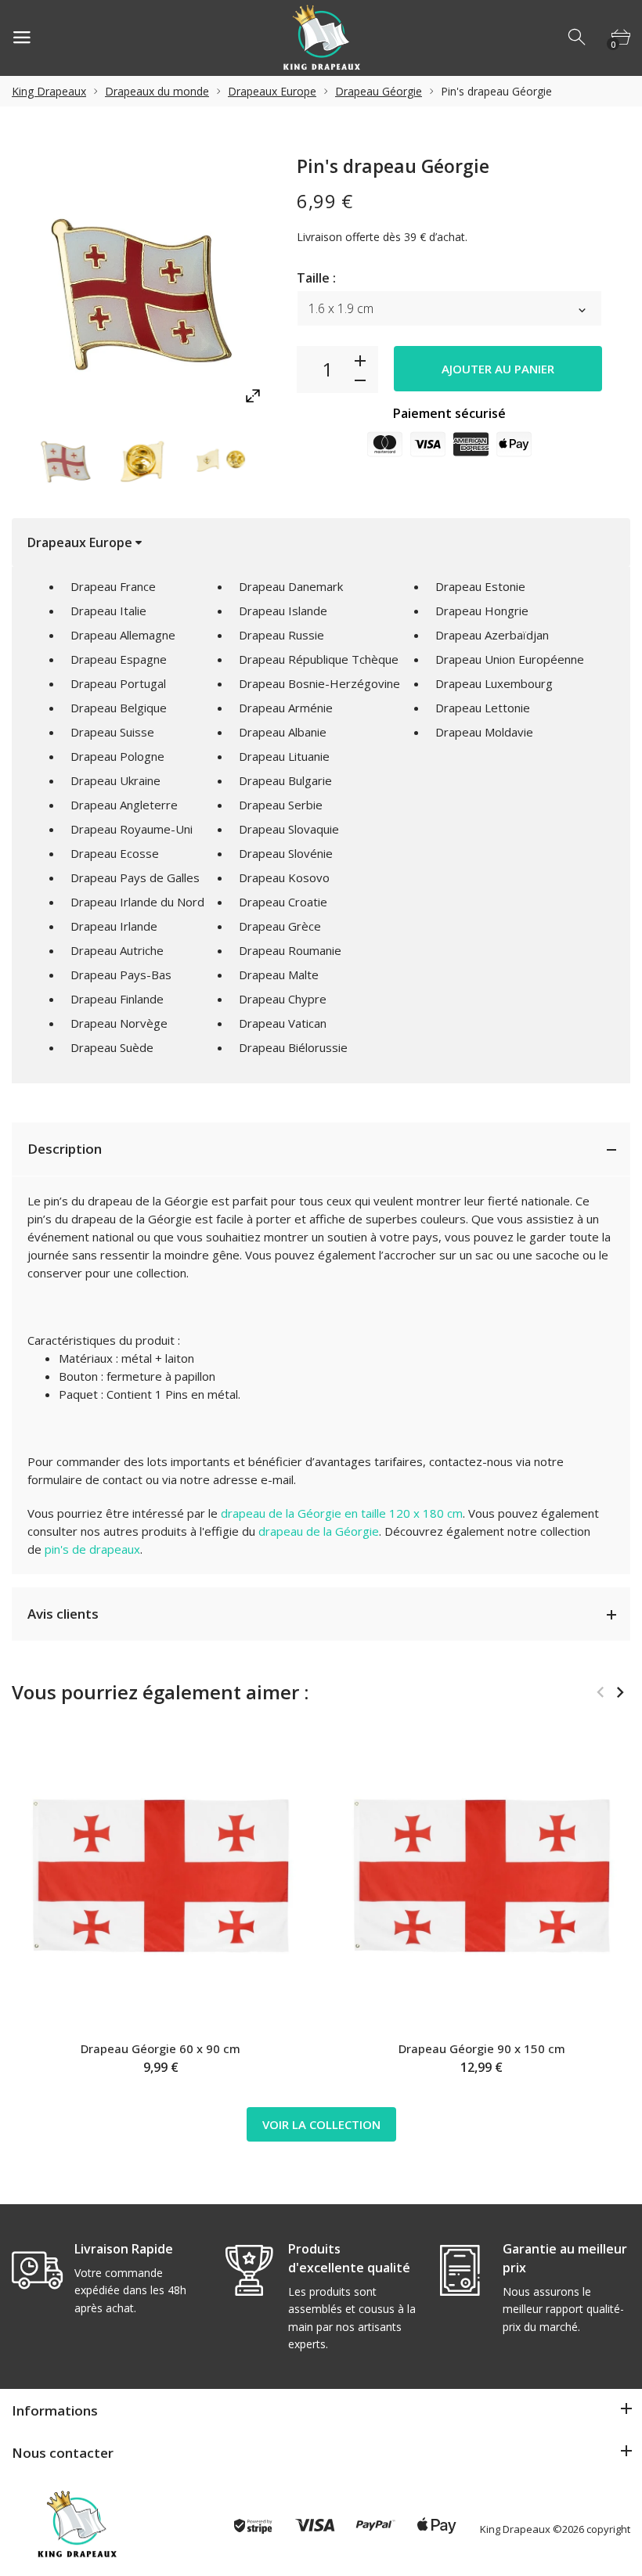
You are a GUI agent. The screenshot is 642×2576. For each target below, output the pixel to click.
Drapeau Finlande (117, 999)
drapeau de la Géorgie (319, 1531)
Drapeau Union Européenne (510, 659)
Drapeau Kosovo (284, 877)
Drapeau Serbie (281, 805)
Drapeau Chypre (283, 999)
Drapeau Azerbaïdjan (492, 635)
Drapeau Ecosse (115, 853)
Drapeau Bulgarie (285, 780)
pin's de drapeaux (92, 1549)
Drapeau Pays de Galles (135, 877)
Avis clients (63, 1614)
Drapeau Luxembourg (494, 683)
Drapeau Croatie (283, 902)
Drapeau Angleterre (124, 805)
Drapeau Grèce (280, 926)
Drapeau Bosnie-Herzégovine (319, 683)
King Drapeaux (49, 91)
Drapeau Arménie (286, 708)
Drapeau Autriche (117, 950)
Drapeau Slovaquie (289, 829)
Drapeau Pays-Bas (121, 975)
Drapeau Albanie (283, 732)
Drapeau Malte (279, 975)
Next (620, 1692)
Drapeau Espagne (119, 659)
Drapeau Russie (281, 635)
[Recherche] (578, 38)
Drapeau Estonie (480, 586)
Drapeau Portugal (118, 683)
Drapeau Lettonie (483, 708)
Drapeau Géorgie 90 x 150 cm (482, 2048)
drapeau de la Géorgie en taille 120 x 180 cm (342, 1513)
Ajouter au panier (498, 369)
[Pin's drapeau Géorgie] (66, 459)
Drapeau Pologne (117, 756)
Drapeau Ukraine (115, 780)
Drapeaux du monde (157, 91)
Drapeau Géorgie (379, 91)
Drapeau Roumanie (290, 950)
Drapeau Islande (283, 611)
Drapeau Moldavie (484, 732)
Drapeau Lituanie (284, 756)
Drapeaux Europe (272, 91)
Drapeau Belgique (119, 708)
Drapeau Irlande (114, 926)
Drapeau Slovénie (286, 853)
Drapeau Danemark (291, 586)
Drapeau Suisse (112, 732)
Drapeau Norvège (119, 1023)
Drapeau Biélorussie (293, 1047)
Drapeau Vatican (283, 1023)
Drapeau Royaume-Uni (132, 829)
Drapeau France (113, 586)
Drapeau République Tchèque (319, 659)
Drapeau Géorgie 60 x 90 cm (160, 2048)
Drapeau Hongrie (482, 611)
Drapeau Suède (112, 1047)
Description (65, 1149)
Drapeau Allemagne (123, 635)
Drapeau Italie (108, 611)
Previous (600, 1692)
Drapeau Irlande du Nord (137, 902)
